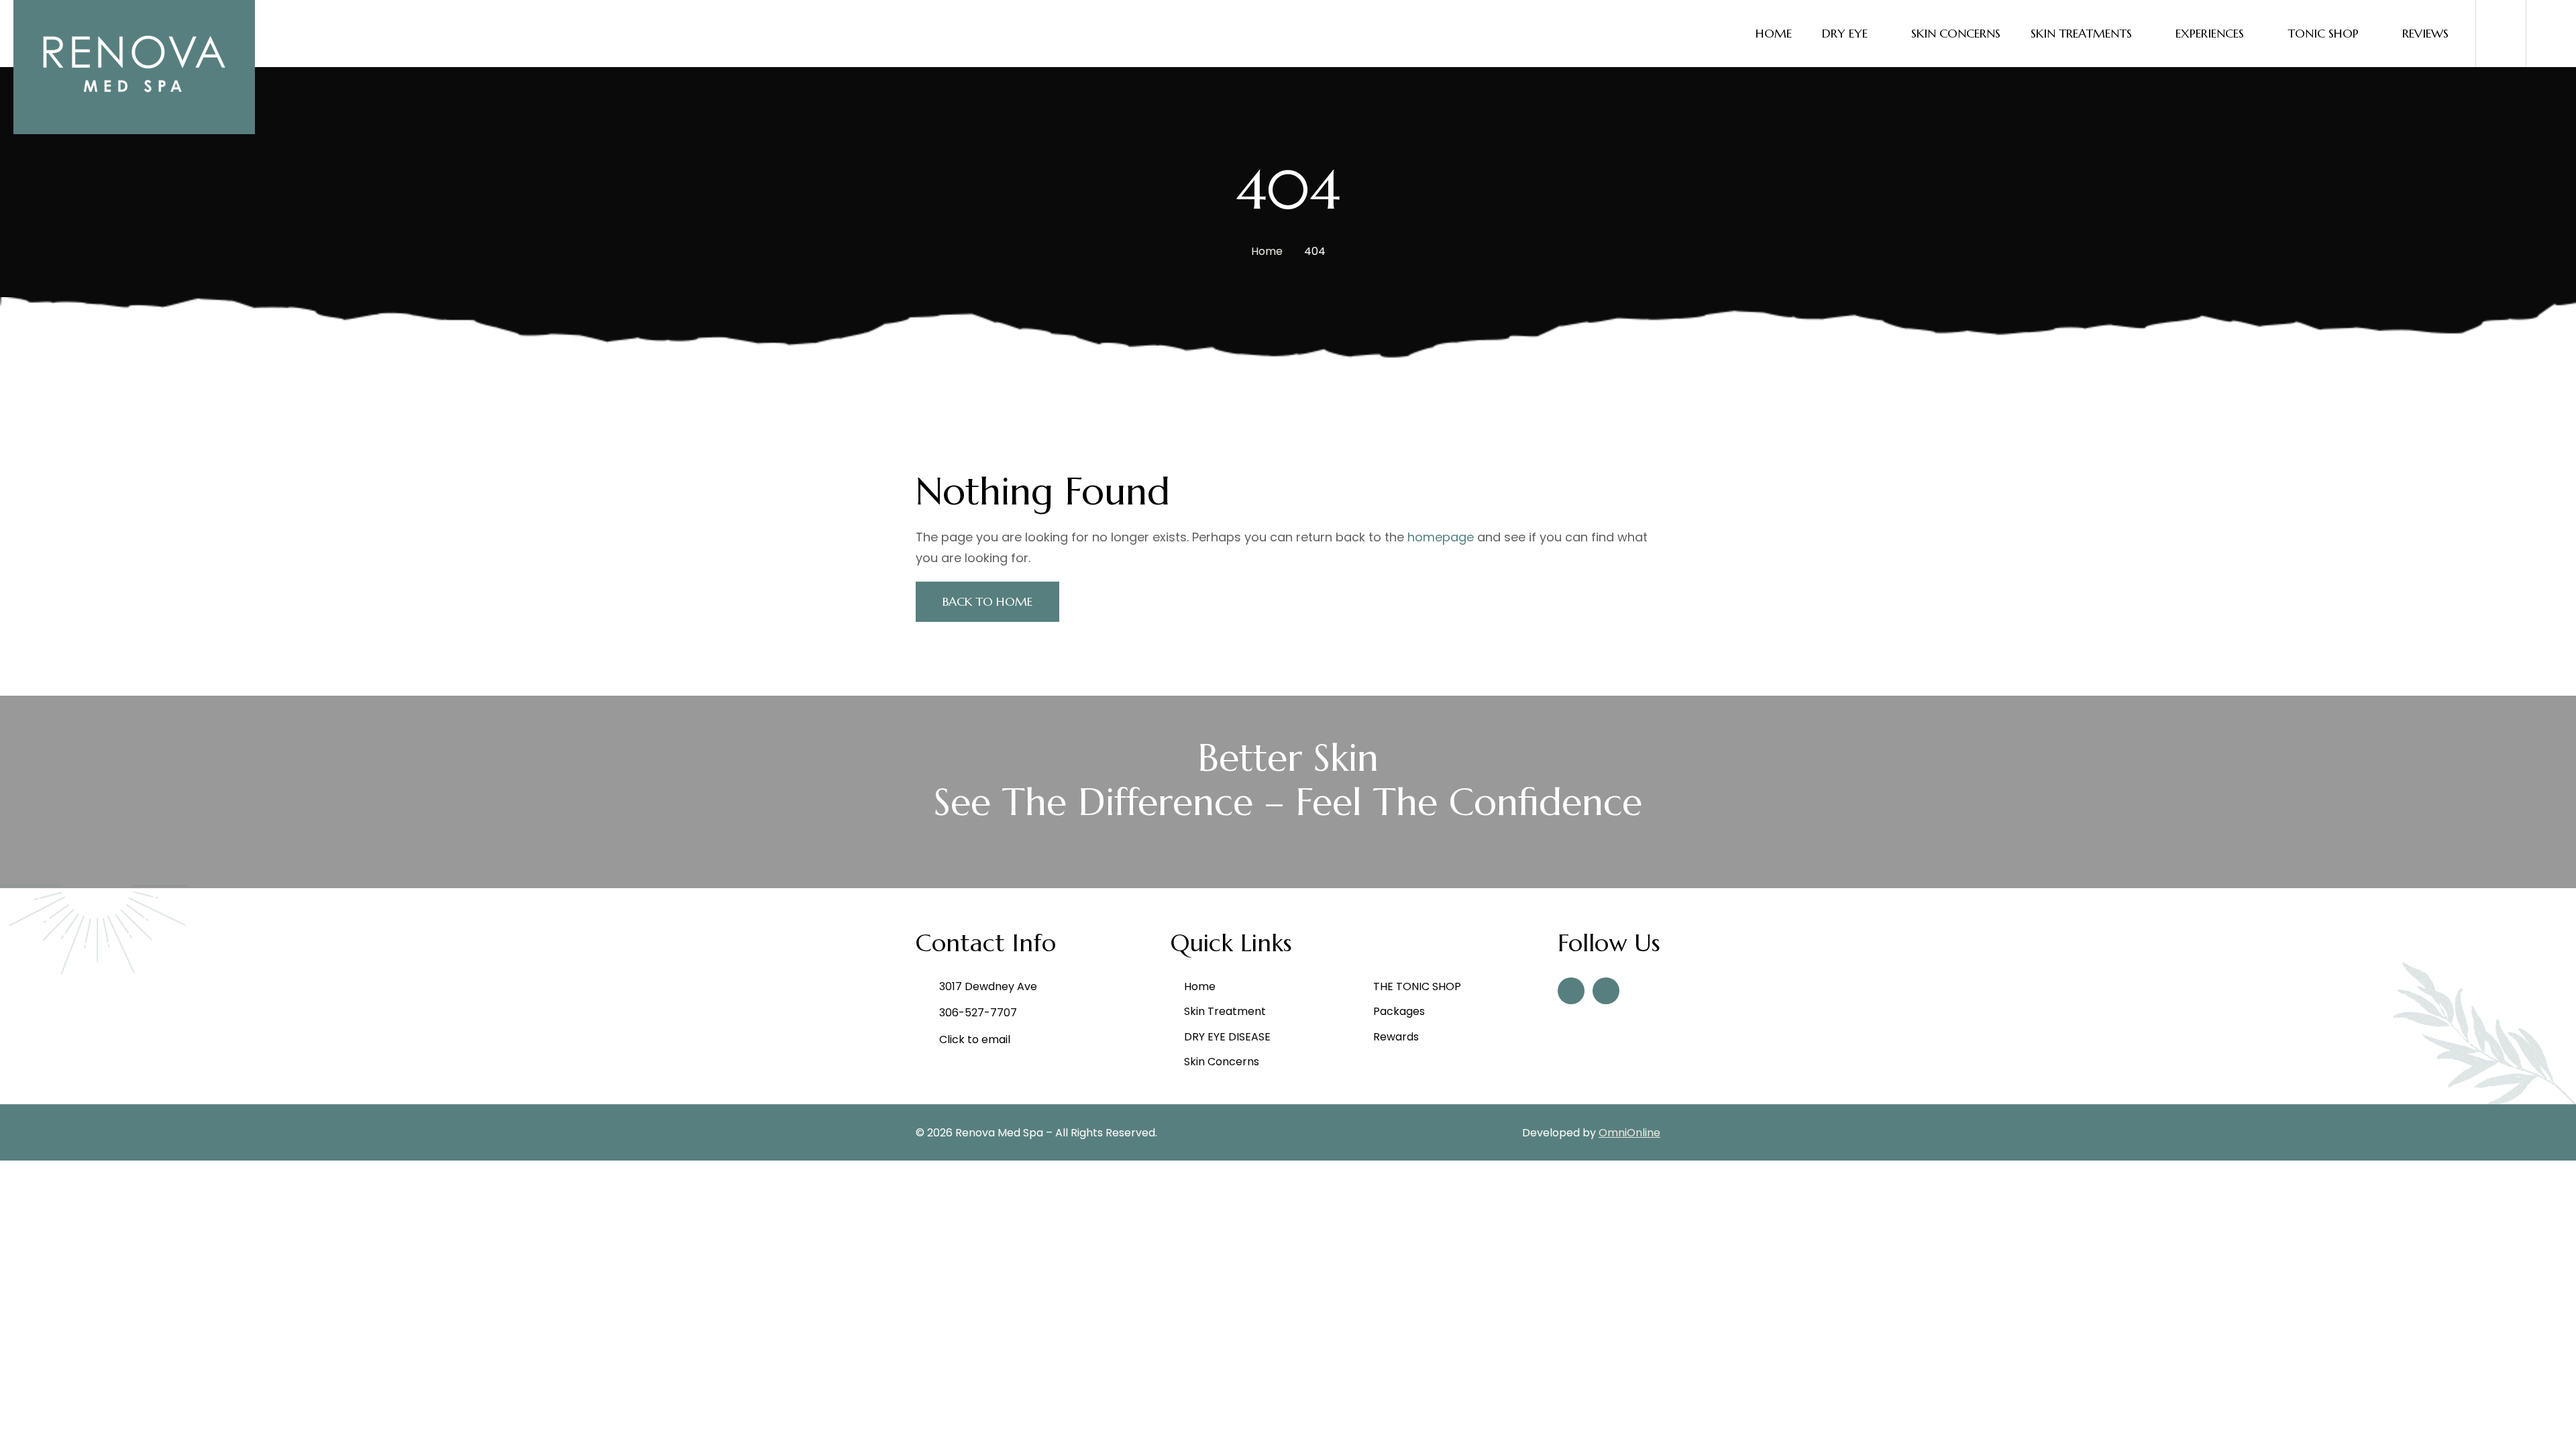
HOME (1774, 33)
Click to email (975, 1039)
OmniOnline (1629, 1133)
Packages (1399, 1011)
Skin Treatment (1225, 1011)
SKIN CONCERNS (1956, 33)
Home (1267, 251)
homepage (1441, 537)
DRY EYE (1845, 33)
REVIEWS (2425, 33)
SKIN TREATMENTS (2081, 33)
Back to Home (987, 601)
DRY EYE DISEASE (1227, 1037)
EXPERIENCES (2210, 33)
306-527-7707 (978, 1013)
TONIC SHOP (2323, 33)
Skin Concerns (1222, 1062)
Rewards (1396, 1037)
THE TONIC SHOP (1417, 986)
